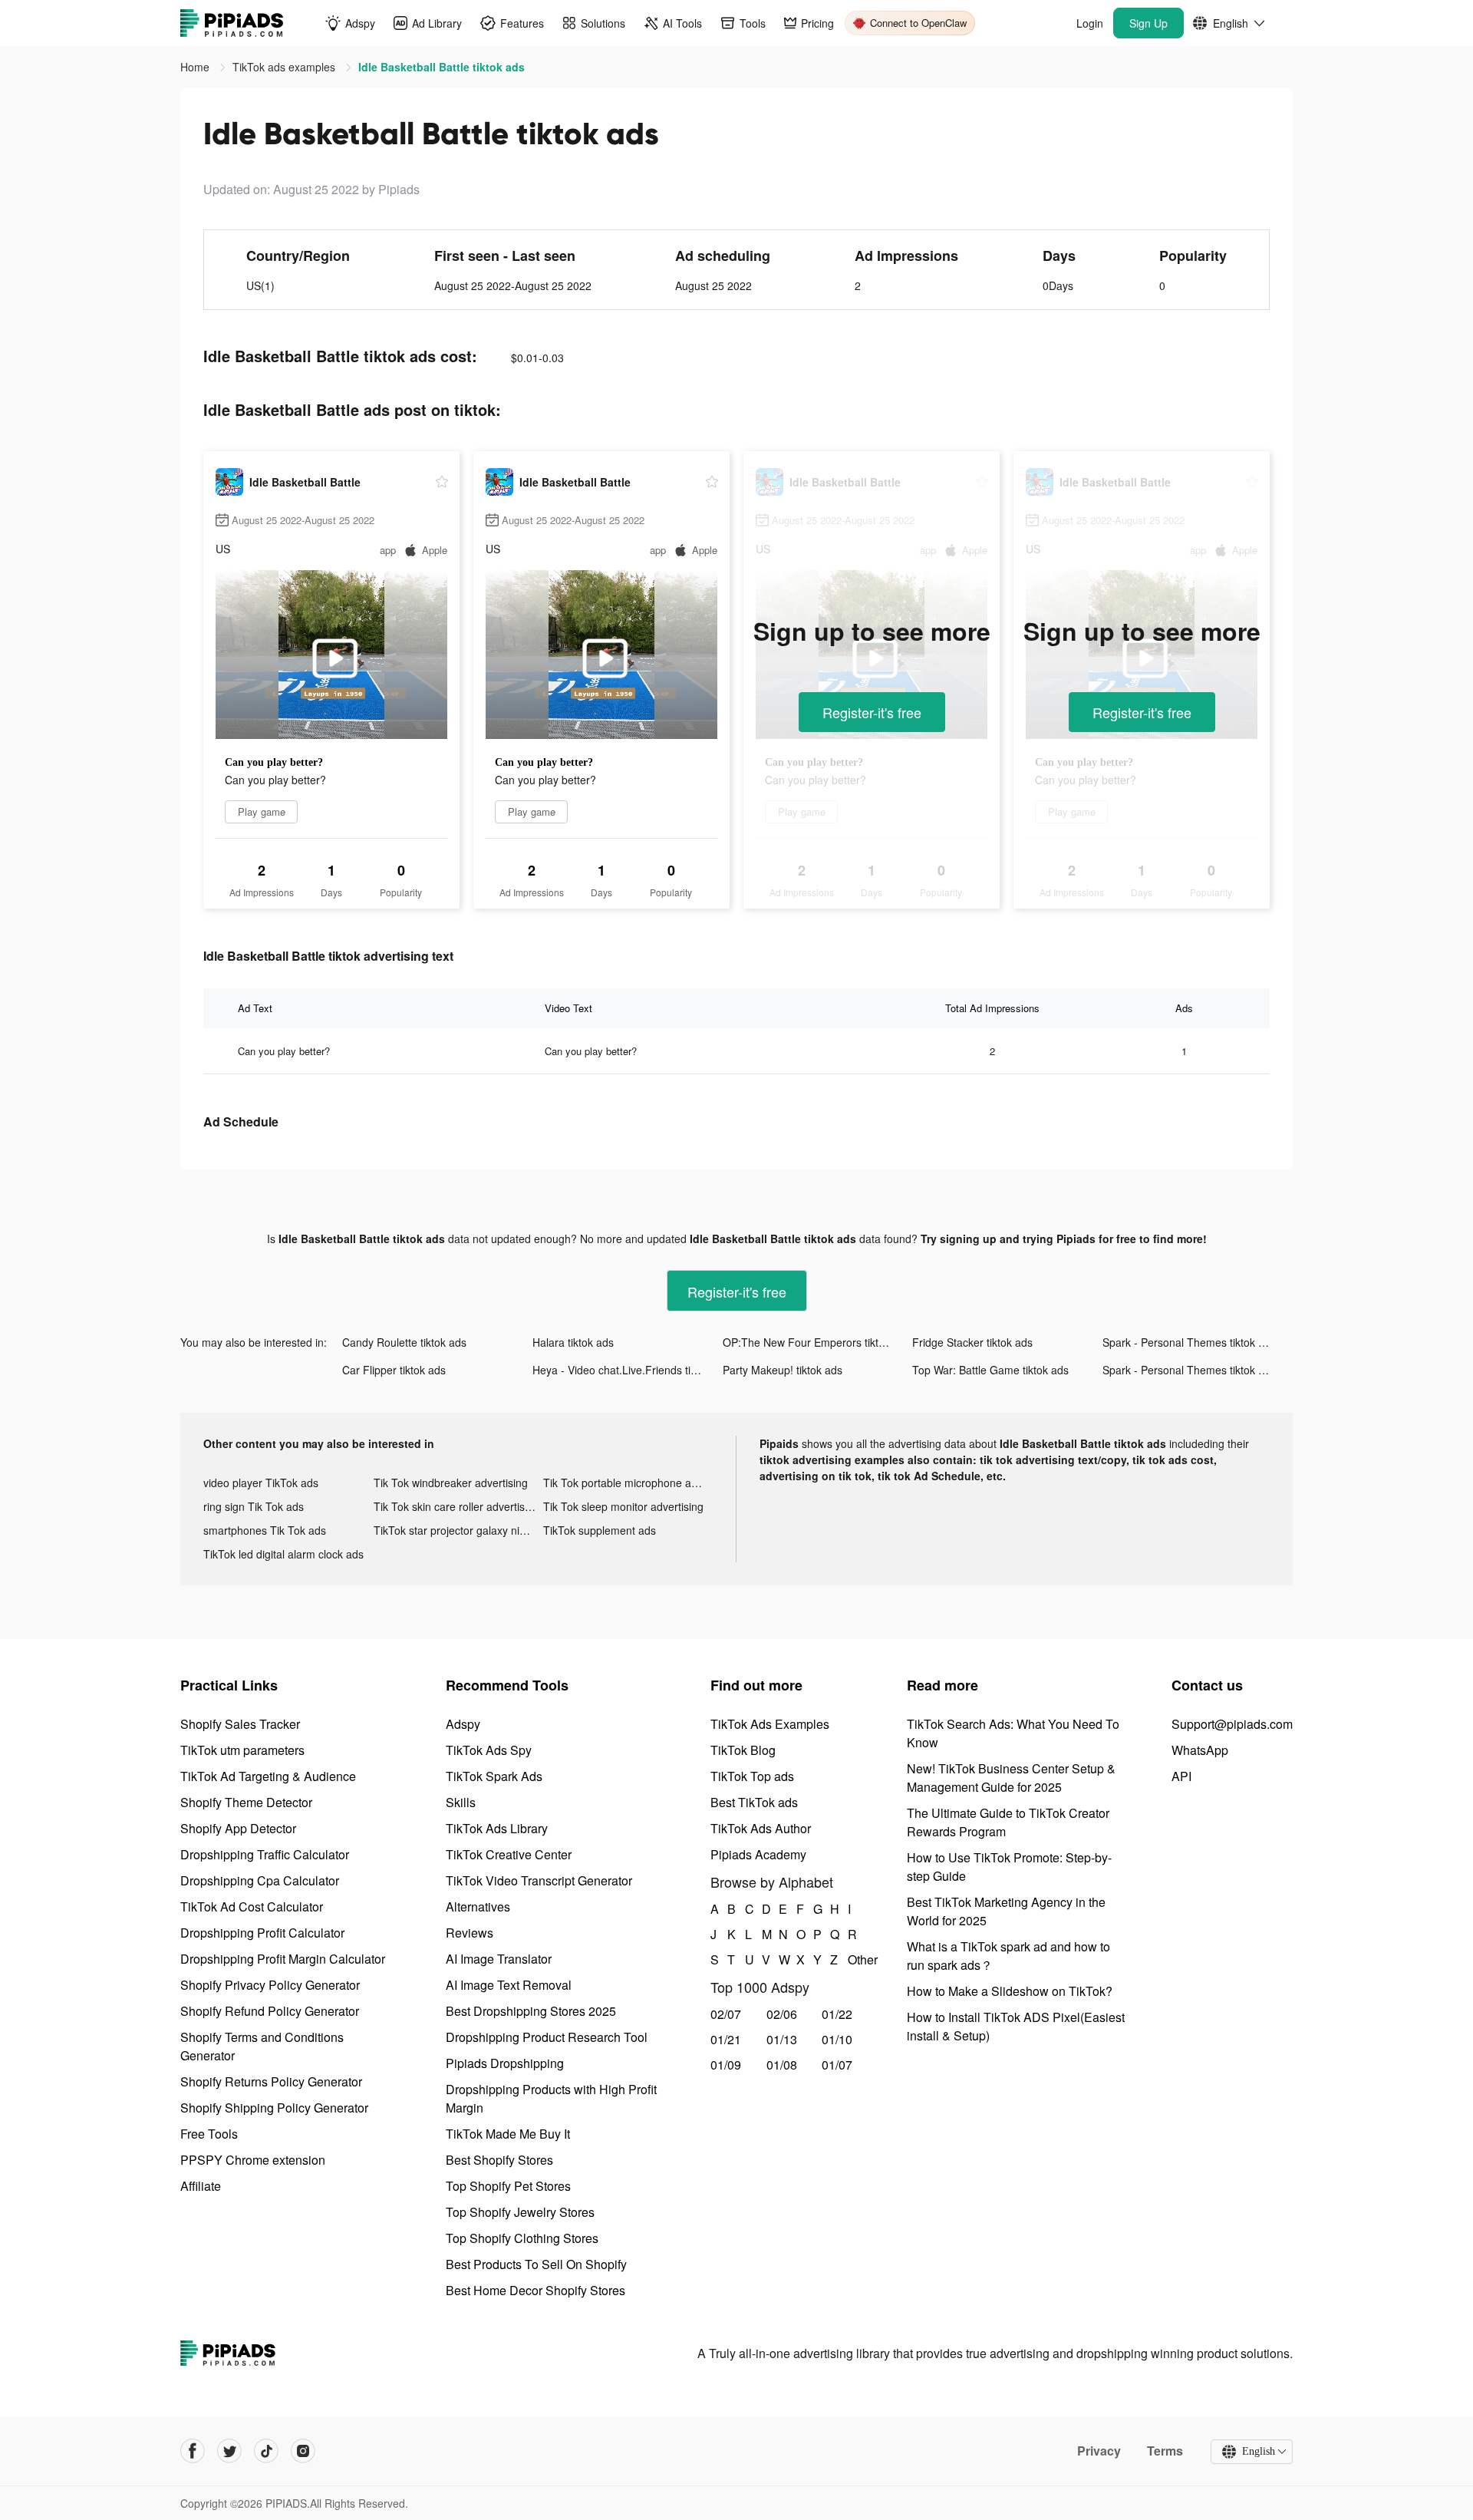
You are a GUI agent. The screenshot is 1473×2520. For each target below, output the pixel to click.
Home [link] (196, 67)
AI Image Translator (499, 1959)
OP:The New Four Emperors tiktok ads (817, 1342)
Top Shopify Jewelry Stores (520, 2212)
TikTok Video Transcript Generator (539, 1880)
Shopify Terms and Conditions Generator (262, 2046)
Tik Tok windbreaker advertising (451, 1483)
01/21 (726, 2039)
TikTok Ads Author (761, 1828)
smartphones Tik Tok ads (265, 1530)
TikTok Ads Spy (489, 1750)
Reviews (470, 1933)
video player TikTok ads (261, 1483)
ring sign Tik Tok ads (254, 1506)
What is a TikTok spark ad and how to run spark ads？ (1008, 1956)
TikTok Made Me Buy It (508, 2134)
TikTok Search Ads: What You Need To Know (1013, 1733)
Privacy (1099, 2451)
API (1181, 1776)
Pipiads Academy (758, 1854)
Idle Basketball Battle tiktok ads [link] (442, 67)
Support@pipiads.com (1232, 1724)
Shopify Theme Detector (246, 1802)
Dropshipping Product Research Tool (547, 2037)
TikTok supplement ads (600, 1530)
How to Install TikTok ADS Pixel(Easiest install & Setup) (1016, 2026)
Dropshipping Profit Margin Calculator (283, 1959)
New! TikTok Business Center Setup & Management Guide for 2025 (1011, 1778)
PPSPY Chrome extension (253, 2160)
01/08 (782, 2065)
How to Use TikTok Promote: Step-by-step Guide (1009, 1867)
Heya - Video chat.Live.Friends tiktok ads (628, 1370)
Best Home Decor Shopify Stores (535, 2290)
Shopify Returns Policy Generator (271, 2081)
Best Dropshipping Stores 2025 (531, 2011)
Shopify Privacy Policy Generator (270, 1985)
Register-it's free (872, 712)
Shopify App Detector (238, 1828)
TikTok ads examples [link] (285, 67)
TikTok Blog (743, 1750)
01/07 (837, 2065)
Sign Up (1148, 23)
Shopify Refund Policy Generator (270, 2011)
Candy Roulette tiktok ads (404, 1342)
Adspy (463, 1724)
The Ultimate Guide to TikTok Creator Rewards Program (1008, 1822)
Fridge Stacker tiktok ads (972, 1342)
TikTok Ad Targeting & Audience (268, 1776)
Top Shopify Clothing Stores (522, 2238)
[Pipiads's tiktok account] (266, 2451)
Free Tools (209, 2134)
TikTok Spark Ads (494, 1776)
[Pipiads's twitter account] (229, 2451)
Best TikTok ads (754, 1802)
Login (1090, 23)
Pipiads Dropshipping (505, 2063)
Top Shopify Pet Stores (508, 2186)
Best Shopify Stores (499, 2160)
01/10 (837, 2039)
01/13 (782, 2039)
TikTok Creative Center (509, 1854)
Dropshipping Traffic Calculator (265, 1854)
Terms (1165, 2451)
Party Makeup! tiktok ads (783, 1370)
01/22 (837, 2014)
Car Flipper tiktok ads (394, 1370)
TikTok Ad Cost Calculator (252, 1906)
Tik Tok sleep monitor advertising (623, 1506)
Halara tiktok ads (573, 1342)
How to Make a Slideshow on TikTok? (1010, 1991)
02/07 (726, 2014)
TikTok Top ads (752, 1776)
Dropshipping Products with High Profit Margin (551, 2098)
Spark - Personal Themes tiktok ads (1189, 1342)
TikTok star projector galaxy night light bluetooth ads (459, 1530)
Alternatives (478, 1906)
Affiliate (201, 2186)
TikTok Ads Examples (770, 1724)
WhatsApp (1200, 1750)
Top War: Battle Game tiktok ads (990, 1370)
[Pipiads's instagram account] (303, 2451)
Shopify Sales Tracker (240, 1724)
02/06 (782, 2014)
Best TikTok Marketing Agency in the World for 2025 (1006, 1911)
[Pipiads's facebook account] (193, 2451)
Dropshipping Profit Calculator (262, 1933)
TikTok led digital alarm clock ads (283, 1554)
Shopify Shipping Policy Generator (274, 2108)
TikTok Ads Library (497, 1828)
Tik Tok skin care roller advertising (456, 1506)
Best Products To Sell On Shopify (536, 2264)
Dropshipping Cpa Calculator (260, 1880)
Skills (461, 1802)
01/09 (726, 2065)
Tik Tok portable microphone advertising (628, 1483)
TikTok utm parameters (242, 1750)
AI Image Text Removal (509, 1985)
